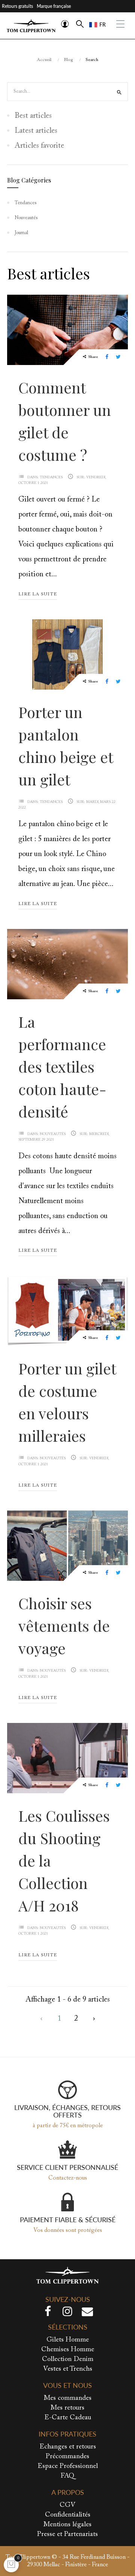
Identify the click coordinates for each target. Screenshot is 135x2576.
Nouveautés (53, 1134)
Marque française (54, 6)
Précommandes (67, 2457)
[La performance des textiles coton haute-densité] (67, 963)
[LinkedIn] (87, 2313)
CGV (67, 2505)
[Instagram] (67, 2313)
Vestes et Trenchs (68, 2369)
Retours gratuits (17, 6)
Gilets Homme (68, 2340)
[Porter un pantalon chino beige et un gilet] (67, 653)
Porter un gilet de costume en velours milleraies (67, 1402)
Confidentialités (68, 2515)
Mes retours (67, 2408)
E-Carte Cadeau (68, 2418)
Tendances (51, 478)
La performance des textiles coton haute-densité (62, 1066)
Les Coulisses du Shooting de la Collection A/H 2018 (64, 1860)
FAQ (67, 2476)
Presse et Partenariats (67, 2534)
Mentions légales (67, 2525)
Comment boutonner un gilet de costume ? (65, 421)
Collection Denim (68, 2359)
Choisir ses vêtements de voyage (64, 1626)
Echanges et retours (68, 2447)
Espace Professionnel (68, 2466)
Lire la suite (38, 594)
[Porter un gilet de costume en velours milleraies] (67, 1310)
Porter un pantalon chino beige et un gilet (66, 746)
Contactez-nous (68, 2178)
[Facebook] (48, 2313)
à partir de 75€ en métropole (68, 2126)
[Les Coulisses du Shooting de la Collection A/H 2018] (67, 1757)
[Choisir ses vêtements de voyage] (67, 1545)
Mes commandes (68, 2398)
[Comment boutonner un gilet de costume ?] (67, 329)
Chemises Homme (68, 2350)
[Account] (65, 24)
